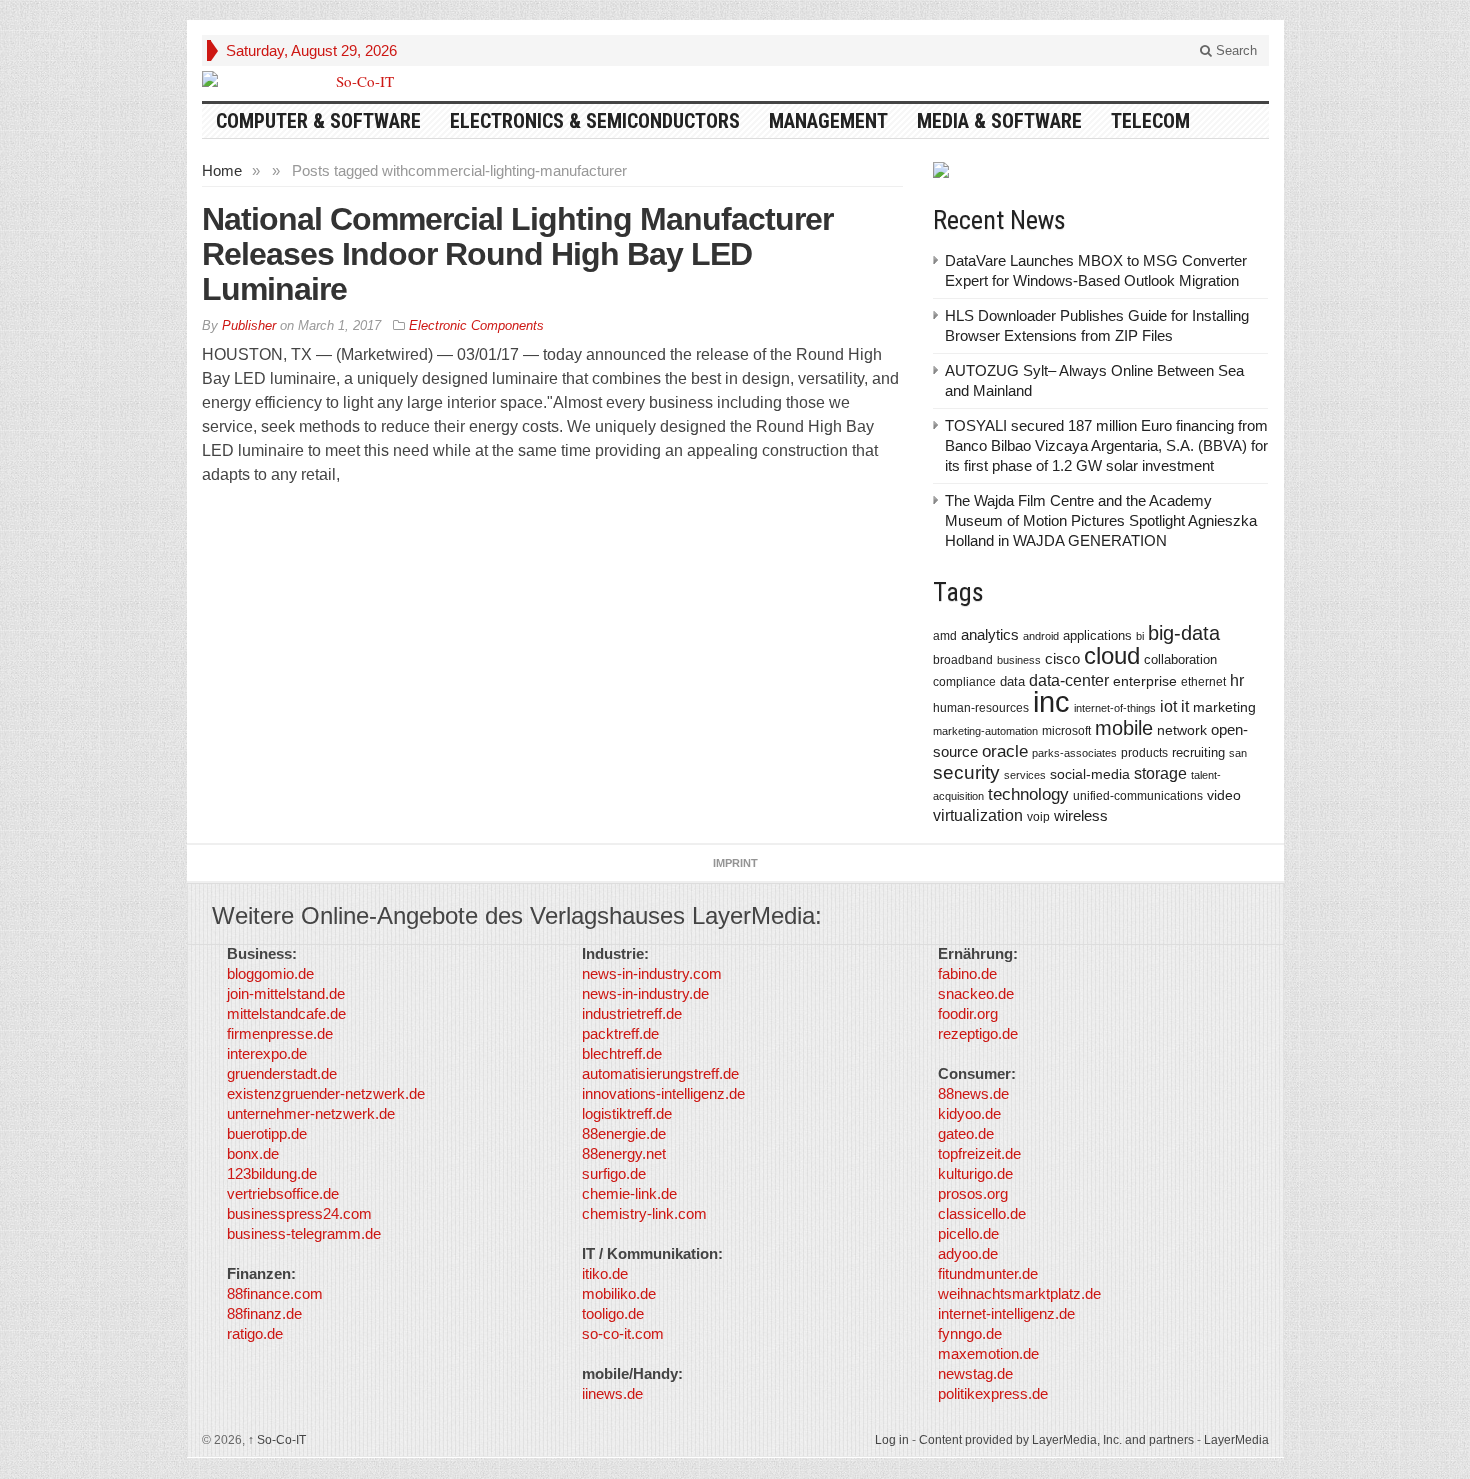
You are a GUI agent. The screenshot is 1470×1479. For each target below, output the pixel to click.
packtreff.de (620, 1033)
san (1238, 753)
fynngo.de (970, 1333)
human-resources (981, 707)
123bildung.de (272, 1173)
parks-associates (1074, 753)
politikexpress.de (993, 1393)
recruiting (1198, 752)
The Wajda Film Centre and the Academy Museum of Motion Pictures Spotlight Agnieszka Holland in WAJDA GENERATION (1101, 520)
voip (1038, 817)
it (1185, 706)
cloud (1112, 655)
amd (945, 636)
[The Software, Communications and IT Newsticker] (357, 81)
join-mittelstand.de (286, 993)
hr (1237, 680)
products (1144, 752)
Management (828, 121)
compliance (964, 682)
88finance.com (275, 1293)
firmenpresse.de (280, 1033)
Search (1234, 50)
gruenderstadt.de (282, 1073)
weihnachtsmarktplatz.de (1019, 1293)
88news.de (973, 1093)
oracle (1005, 751)
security (966, 772)
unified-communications (1138, 795)
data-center (1069, 680)
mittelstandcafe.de (286, 1013)
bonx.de (253, 1153)
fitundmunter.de (988, 1273)
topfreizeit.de (979, 1153)
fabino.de (967, 973)
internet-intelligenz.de (1006, 1313)
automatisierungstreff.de (660, 1073)
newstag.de (975, 1373)
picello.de (968, 1233)
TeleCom (1150, 121)
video (1224, 795)
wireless (1081, 815)
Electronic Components (476, 325)
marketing (1224, 707)
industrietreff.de (632, 1013)
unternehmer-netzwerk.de (311, 1113)
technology (1028, 794)
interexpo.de (267, 1053)
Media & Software (999, 121)
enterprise (1145, 681)
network (1182, 730)
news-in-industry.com (652, 973)
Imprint (735, 863)
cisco (1062, 658)
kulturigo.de (975, 1173)
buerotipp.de (267, 1133)
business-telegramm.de (304, 1233)
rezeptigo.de (978, 1033)
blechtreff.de (622, 1053)
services (1025, 775)
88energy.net (624, 1153)
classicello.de (982, 1213)
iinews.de (612, 1393)
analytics (990, 634)
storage (1160, 773)
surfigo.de (614, 1173)
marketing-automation (985, 731)
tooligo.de (613, 1313)
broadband (963, 659)
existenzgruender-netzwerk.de (326, 1093)
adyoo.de (968, 1253)
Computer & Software (318, 121)
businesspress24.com (299, 1213)
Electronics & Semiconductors (595, 121)
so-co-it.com (623, 1333)
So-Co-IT (277, 1440)
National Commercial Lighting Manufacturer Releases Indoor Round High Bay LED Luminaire (517, 254)
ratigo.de (255, 1333)
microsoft (1066, 731)
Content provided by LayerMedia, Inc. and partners (1056, 1440)
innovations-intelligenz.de (663, 1093)
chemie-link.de (629, 1193)
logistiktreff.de (627, 1113)
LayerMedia (1236, 1440)
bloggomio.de (270, 973)
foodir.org (968, 1013)
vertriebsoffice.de (283, 1193)
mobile (1124, 728)
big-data (1184, 633)
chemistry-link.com (644, 1213)
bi (1140, 636)
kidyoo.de (969, 1113)
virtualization (978, 815)
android (1041, 636)
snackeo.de (976, 993)
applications (1097, 635)
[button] (44, 1435)
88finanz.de (264, 1313)
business (1019, 660)
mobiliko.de (619, 1293)
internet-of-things (1115, 708)
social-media (1090, 774)
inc (1051, 701)
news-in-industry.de (645, 993)
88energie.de (624, 1133)
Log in (892, 1440)
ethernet (1203, 682)
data (1012, 681)
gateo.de (966, 1133)
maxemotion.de (988, 1353)
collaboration (1180, 659)
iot (1168, 706)
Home (222, 170)
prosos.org (973, 1193)
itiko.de (605, 1273)
